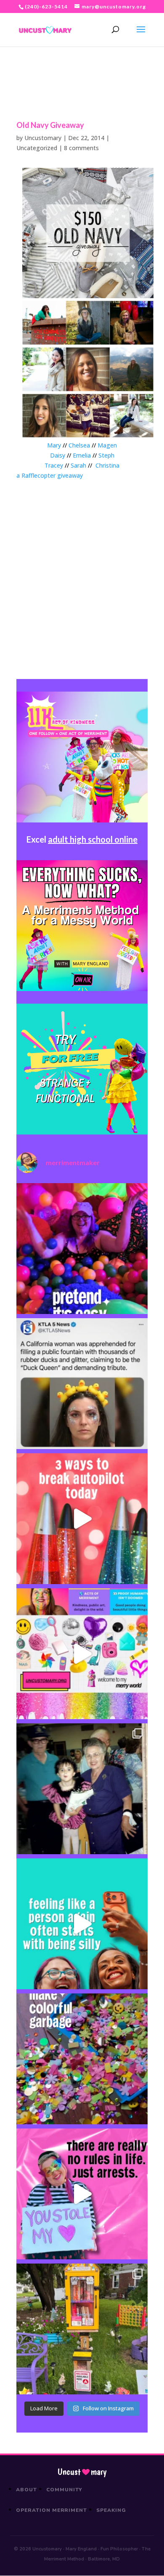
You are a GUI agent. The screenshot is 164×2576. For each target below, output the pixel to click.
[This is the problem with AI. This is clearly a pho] (82, 1384)
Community (65, 2490)
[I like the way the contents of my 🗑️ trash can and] (82, 2059)
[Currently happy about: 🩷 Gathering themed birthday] (82, 2329)
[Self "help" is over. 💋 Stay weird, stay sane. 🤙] (82, 1924)
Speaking (111, 2510)
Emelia (82, 455)
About (26, 2490)
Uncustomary (43, 138)
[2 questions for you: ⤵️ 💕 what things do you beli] (82, 1249)
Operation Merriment (52, 2510)
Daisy (58, 455)
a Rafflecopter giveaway (50, 475)
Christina (107, 465)
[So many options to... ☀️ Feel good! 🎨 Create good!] (82, 1654)
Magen (107, 445)
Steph (106, 455)
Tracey (54, 465)
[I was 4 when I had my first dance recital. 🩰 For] (82, 1789)
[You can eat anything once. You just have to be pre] (82, 2194)
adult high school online (93, 839)
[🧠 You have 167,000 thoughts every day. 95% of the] (82, 1519)
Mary (54, 445)
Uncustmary (82, 2472)
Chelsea (79, 445)
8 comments (81, 148)
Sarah (78, 465)
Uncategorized (37, 148)
